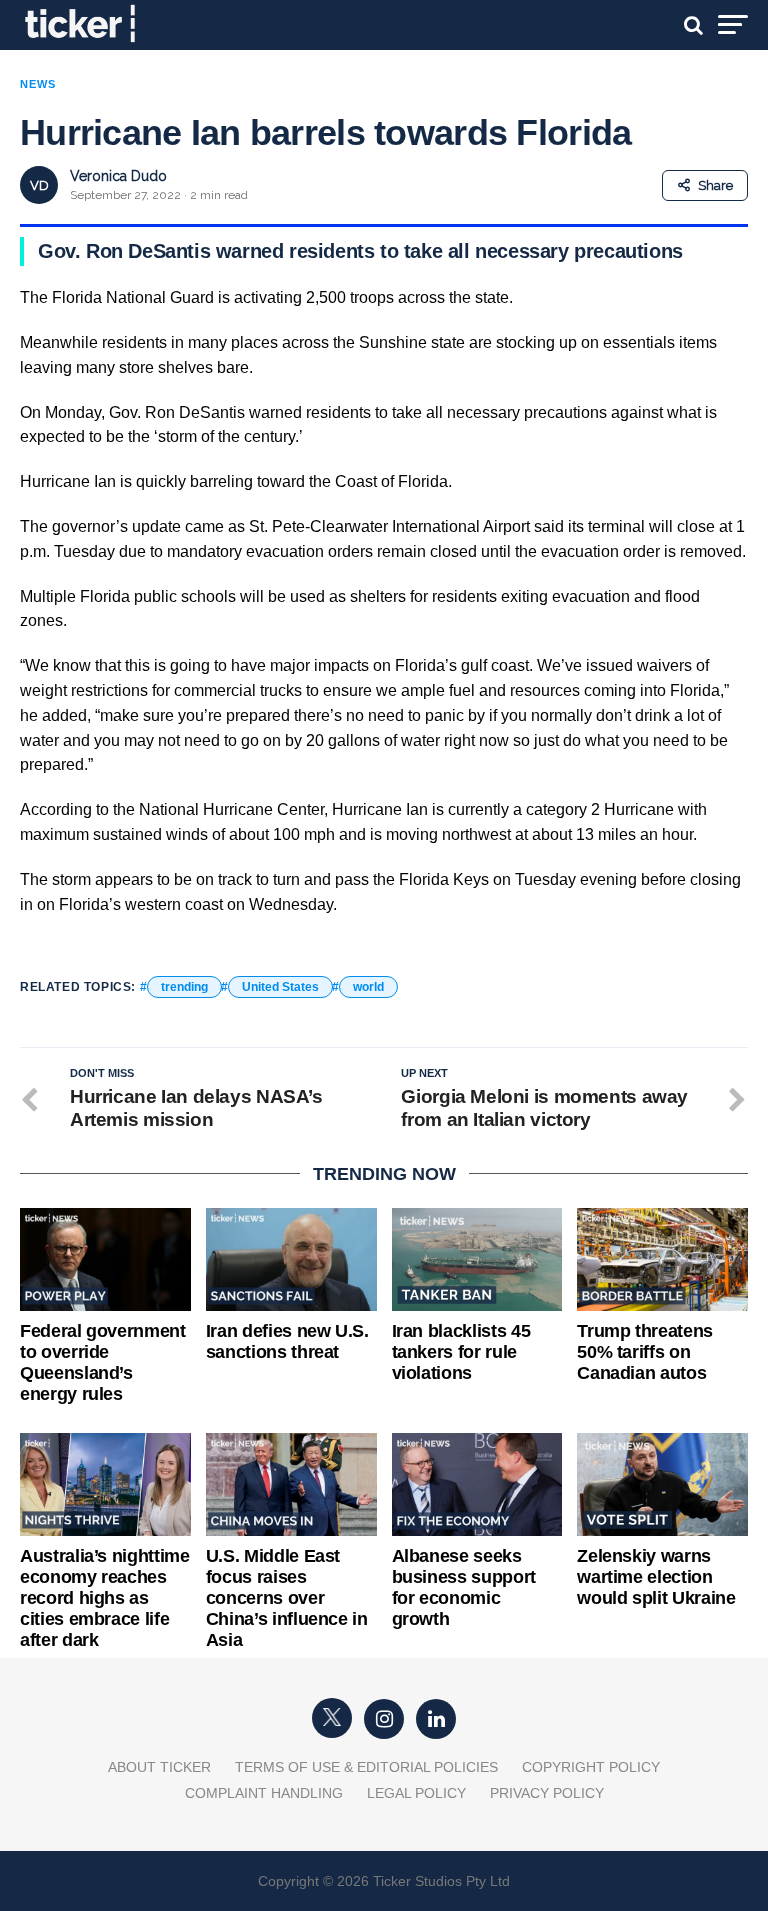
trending (184, 987)
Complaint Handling (264, 1793)
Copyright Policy (591, 1767)
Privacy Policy (547, 1793)
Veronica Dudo (118, 176)
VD (39, 185)
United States (280, 987)
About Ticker (159, 1767)
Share (715, 185)
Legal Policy (416, 1793)
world (368, 987)
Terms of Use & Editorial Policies (366, 1767)
